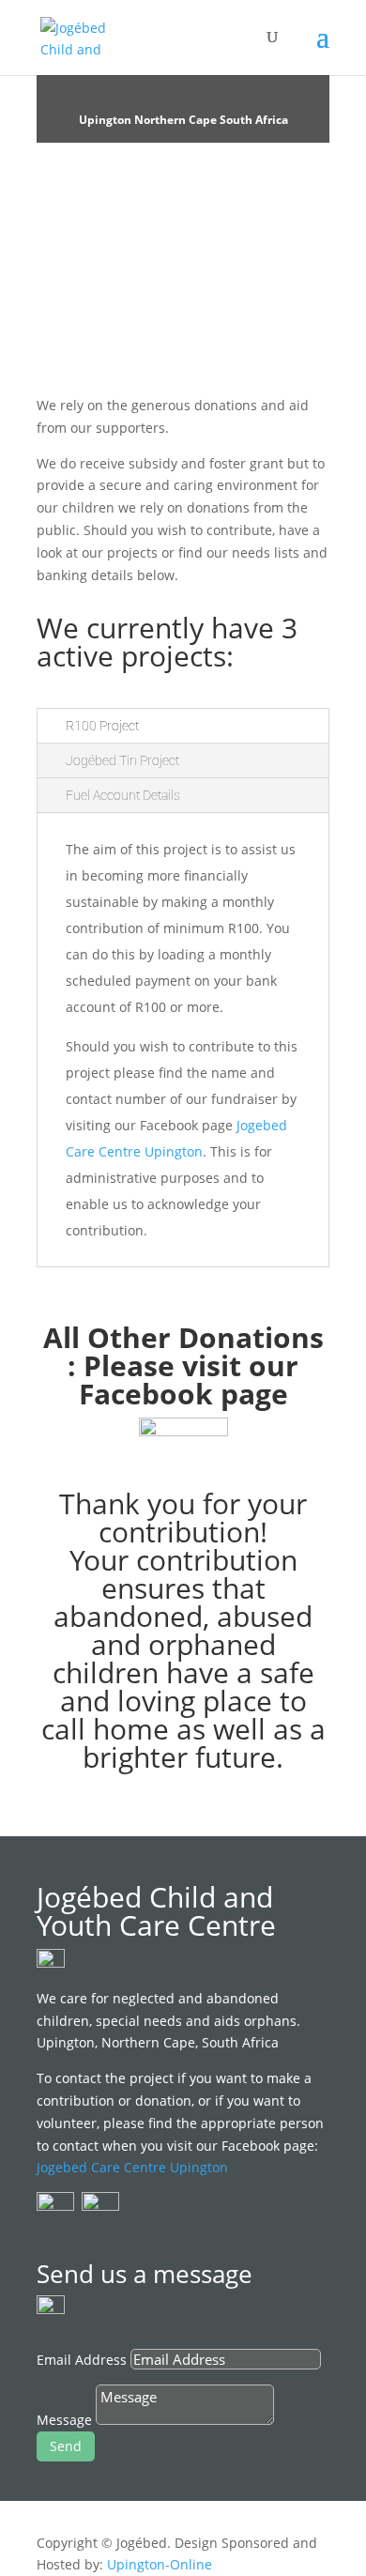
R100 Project (102, 726)
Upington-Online (160, 2564)
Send (66, 2446)
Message (64, 2420)
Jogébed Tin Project (122, 760)
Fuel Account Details (123, 795)
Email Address (82, 2360)
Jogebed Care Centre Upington (132, 2167)
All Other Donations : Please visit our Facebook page (183, 1365)
